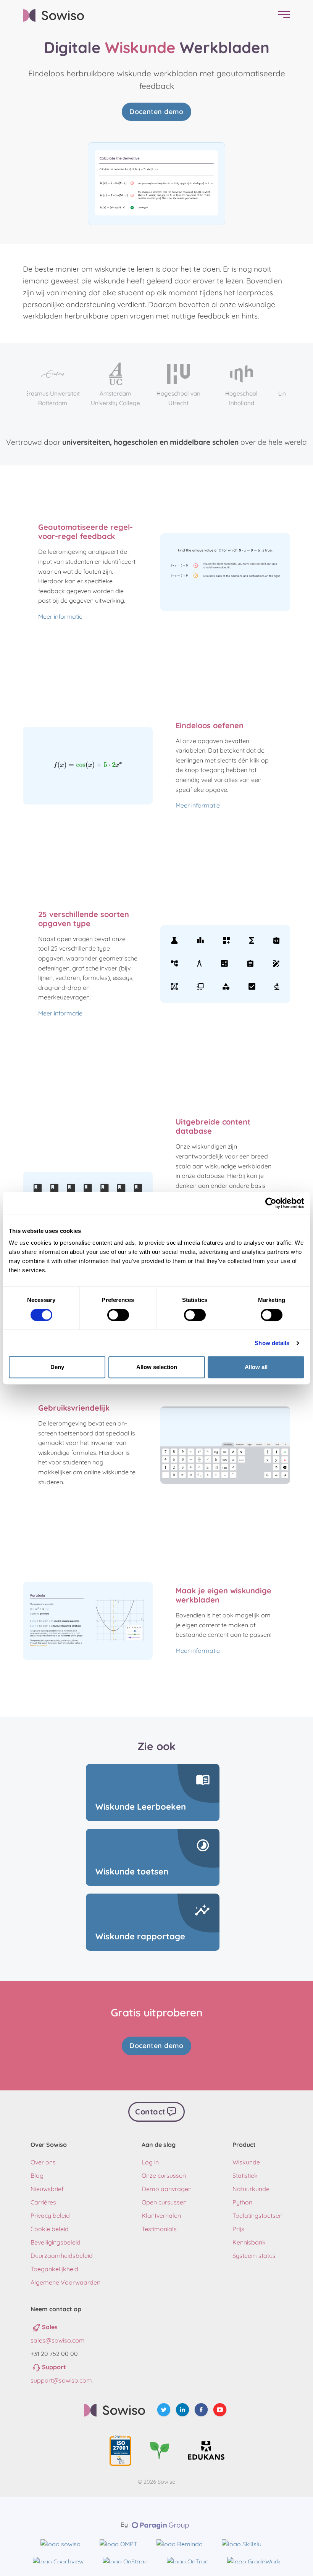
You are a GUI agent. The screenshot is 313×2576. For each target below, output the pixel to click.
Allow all (256, 1367)
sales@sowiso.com (58, 2340)
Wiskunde (246, 2162)
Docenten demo (156, 112)
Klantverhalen (161, 2216)
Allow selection (157, 1367)
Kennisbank (249, 2242)
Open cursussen (164, 2202)
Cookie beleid (50, 2229)
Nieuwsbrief (47, 2189)
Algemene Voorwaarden (65, 2282)
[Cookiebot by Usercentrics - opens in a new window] (271, 1203)
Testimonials (159, 2229)
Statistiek (245, 2175)
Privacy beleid (50, 2216)
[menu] (282, 15)
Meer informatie (60, 616)
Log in (150, 2162)
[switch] (118, 1315)
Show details (272, 1343)
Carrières (43, 2202)
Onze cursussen (164, 2175)
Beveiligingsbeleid (56, 2242)
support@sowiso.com (61, 2380)
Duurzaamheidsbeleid (62, 2256)
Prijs (238, 2229)
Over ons (43, 2162)
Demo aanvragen (167, 2189)
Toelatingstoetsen (257, 2216)
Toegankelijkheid (54, 2269)
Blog (37, 2175)
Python (242, 2202)
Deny (57, 1367)
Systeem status (254, 2256)
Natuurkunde (251, 2189)
